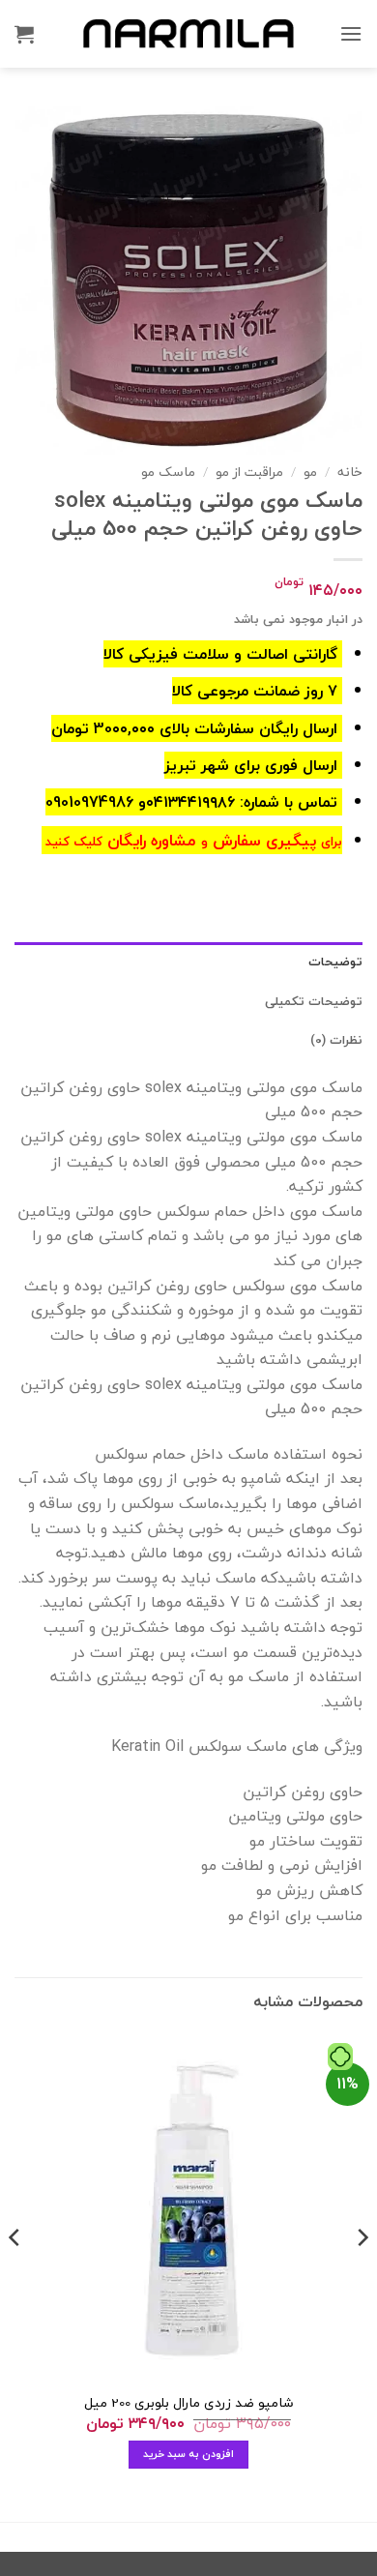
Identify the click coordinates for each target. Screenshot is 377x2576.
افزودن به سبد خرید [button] (189, 2454)
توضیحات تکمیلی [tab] (314, 1001)
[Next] (15, 2276)
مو (310, 472)
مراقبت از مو (249, 472)
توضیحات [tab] (335, 962)
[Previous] (362, 2276)
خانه (350, 472)
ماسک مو (168, 472)
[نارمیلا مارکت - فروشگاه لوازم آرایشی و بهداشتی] (188, 33)
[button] (351, 33)
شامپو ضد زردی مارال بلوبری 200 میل (188, 2403)
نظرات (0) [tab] (336, 1040)
